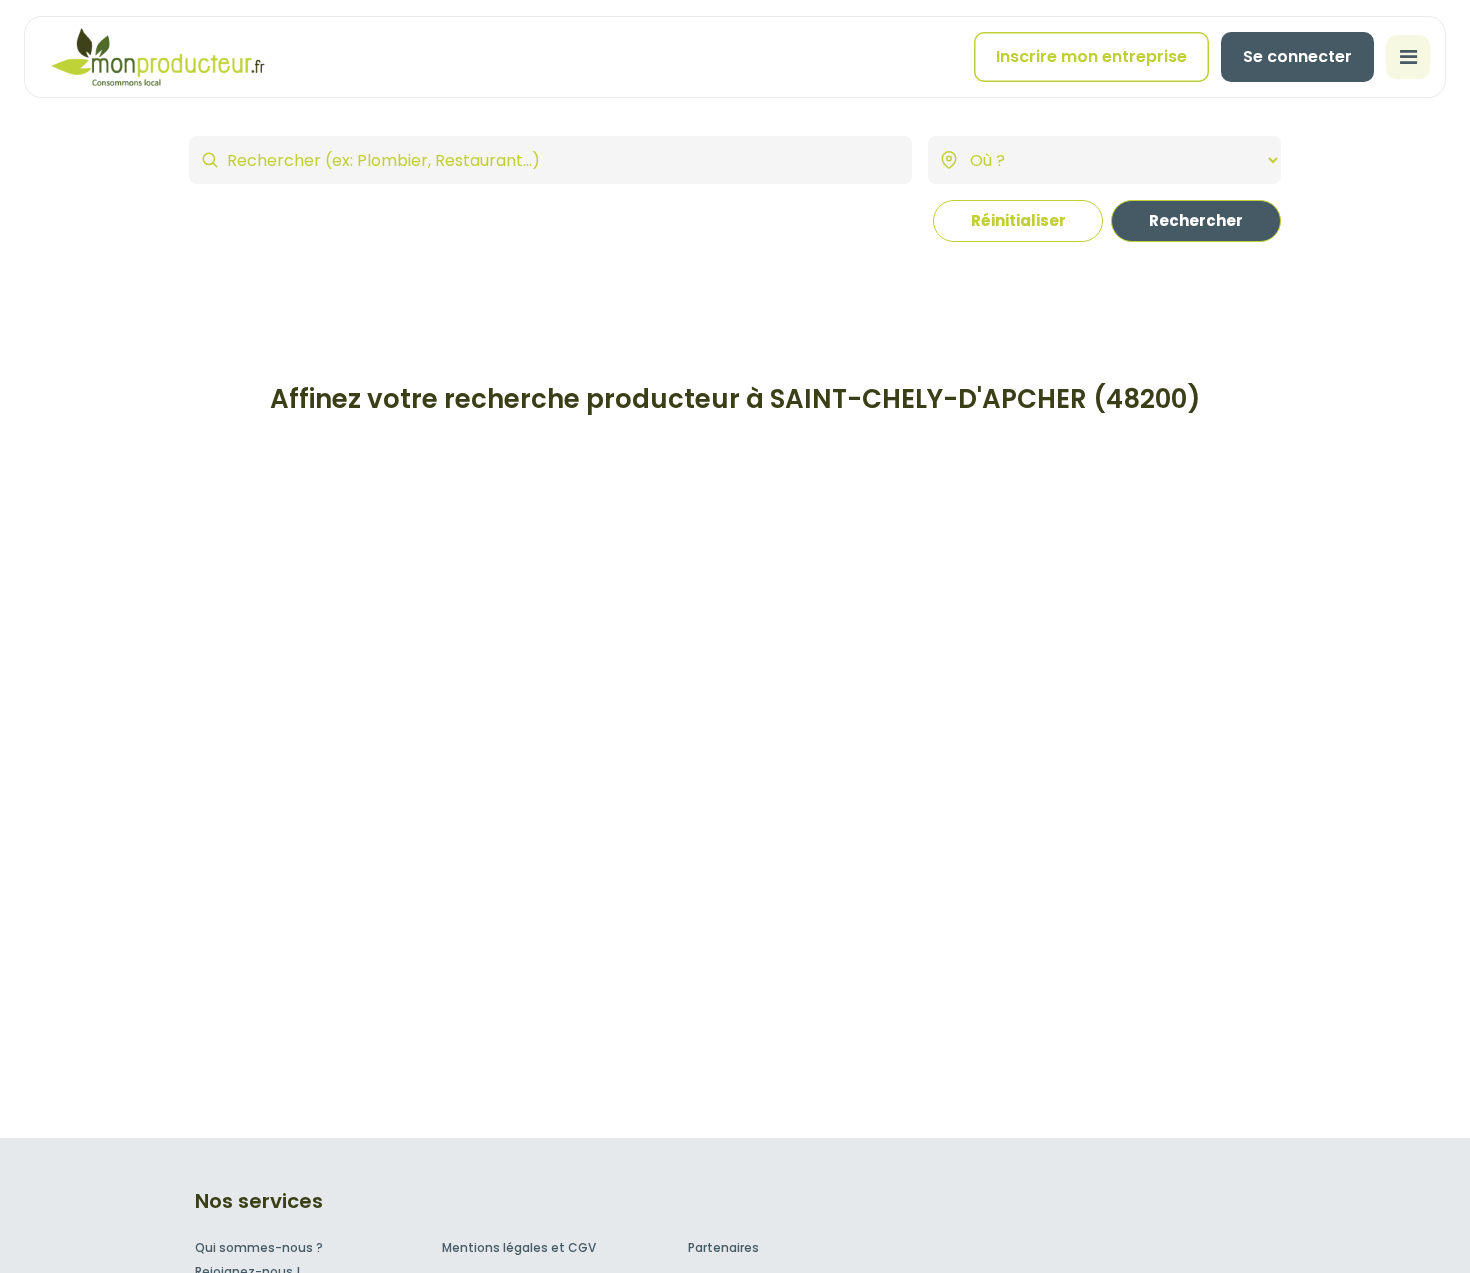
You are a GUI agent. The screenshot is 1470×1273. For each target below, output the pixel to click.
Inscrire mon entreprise (1091, 56)
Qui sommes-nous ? (259, 1247)
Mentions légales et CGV (519, 1247)
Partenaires (723, 1247)
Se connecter (1297, 56)
